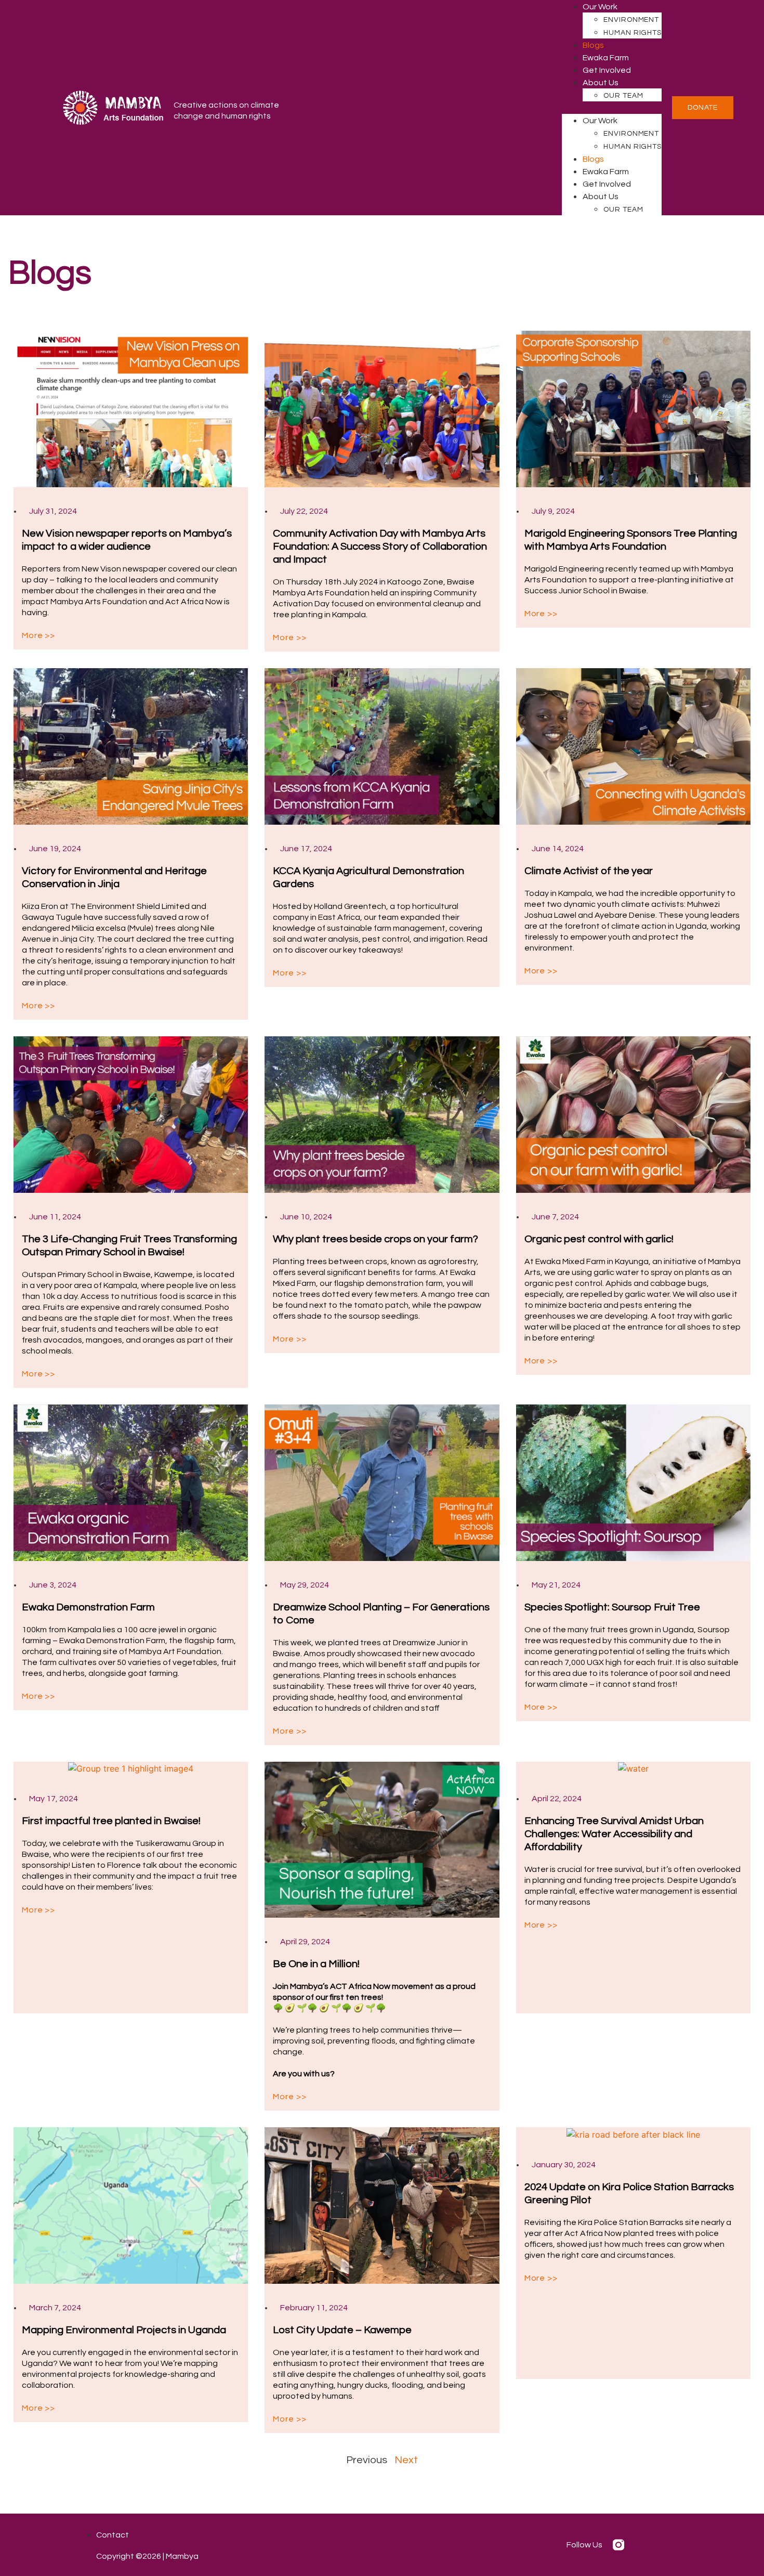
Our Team (623, 96)
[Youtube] (662, 2545)
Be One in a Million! (316, 1964)
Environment (631, 20)
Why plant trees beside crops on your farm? (376, 1239)
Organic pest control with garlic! (599, 1239)
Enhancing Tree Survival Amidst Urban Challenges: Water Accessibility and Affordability (614, 1834)
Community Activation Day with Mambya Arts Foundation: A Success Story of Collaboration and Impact (380, 547)
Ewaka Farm (606, 58)
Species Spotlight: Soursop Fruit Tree (612, 1607)
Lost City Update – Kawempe (342, 2330)
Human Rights (633, 33)
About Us (601, 83)
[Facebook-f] (640, 2545)
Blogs (593, 45)
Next (406, 2460)
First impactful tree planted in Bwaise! (111, 1821)
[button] (612, 108)
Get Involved (607, 70)
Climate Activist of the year (589, 871)
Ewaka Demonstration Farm (88, 1607)
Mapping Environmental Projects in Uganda (124, 2330)
